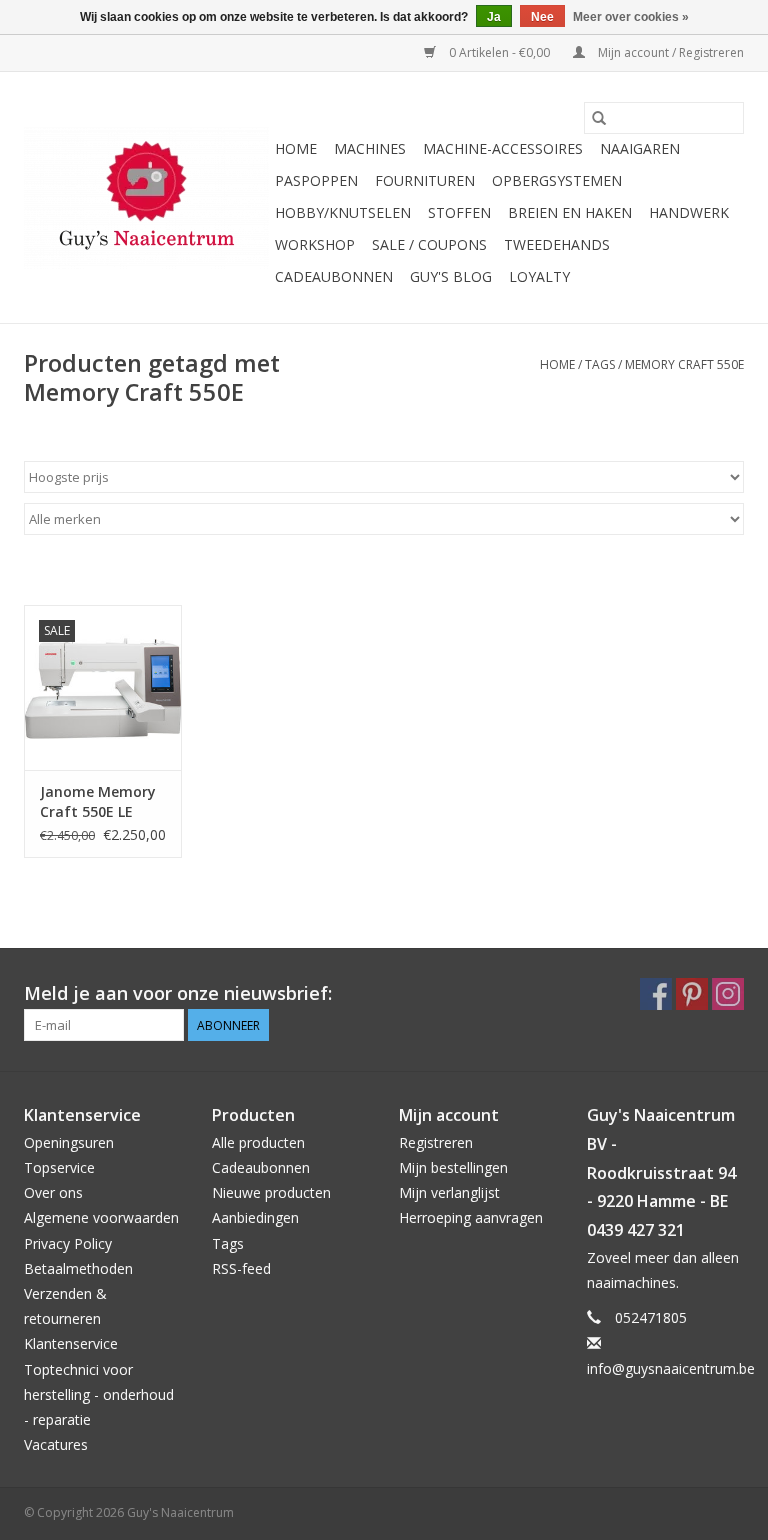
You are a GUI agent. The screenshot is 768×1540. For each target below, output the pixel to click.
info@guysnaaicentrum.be (671, 1368)
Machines (370, 148)
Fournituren (425, 180)
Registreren (436, 1142)
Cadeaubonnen (334, 276)
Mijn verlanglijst (449, 1192)
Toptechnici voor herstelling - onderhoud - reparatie (99, 1394)
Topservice (59, 1167)
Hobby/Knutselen (343, 212)
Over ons (53, 1192)
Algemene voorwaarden (101, 1217)
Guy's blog (451, 276)
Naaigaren (640, 148)
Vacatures (56, 1444)
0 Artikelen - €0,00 (499, 52)
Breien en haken (570, 212)
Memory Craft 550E (684, 364)
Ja (494, 17)
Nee (542, 17)
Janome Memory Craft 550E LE (98, 801)
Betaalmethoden (78, 1268)
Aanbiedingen (255, 1217)
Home (296, 148)
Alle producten (258, 1142)
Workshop (315, 244)
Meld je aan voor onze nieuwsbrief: (178, 993)
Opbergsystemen (557, 180)
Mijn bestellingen (453, 1167)
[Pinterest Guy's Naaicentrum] (692, 994)
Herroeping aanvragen (471, 1217)
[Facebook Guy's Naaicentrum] (656, 994)
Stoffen (459, 212)
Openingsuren (69, 1142)
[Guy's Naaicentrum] (146, 198)
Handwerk (689, 212)
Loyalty (539, 276)
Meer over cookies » (631, 17)
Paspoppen (316, 180)
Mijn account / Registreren (669, 52)
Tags (600, 364)
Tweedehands (557, 244)
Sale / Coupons (429, 244)
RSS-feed (241, 1268)
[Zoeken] (599, 118)
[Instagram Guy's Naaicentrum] (728, 994)
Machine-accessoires (503, 148)
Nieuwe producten (271, 1192)
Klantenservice (71, 1343)
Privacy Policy (68, 1243)
